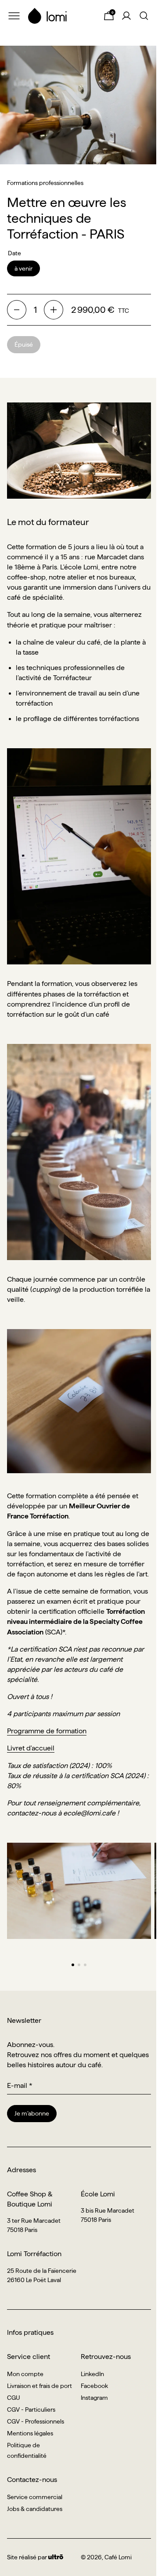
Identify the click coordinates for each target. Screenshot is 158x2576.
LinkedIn (92, 2374)
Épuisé (24, 344)
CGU (14, 2398)
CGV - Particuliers (31, 2409)
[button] (73, 1965)
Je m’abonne (32, 2113)
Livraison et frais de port (39, 2386)
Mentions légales (30, 2433)
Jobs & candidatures (35, 2509)
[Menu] (14, 16)
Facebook (94, 2386)
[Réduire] (17, 310)
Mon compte (25, 2374)
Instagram (94, 2398)
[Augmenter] (54, 310)
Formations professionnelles (45, 183)
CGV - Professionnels (36, 2421)
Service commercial (35, 2497)
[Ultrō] (56, 2557)
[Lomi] (61, 16)
